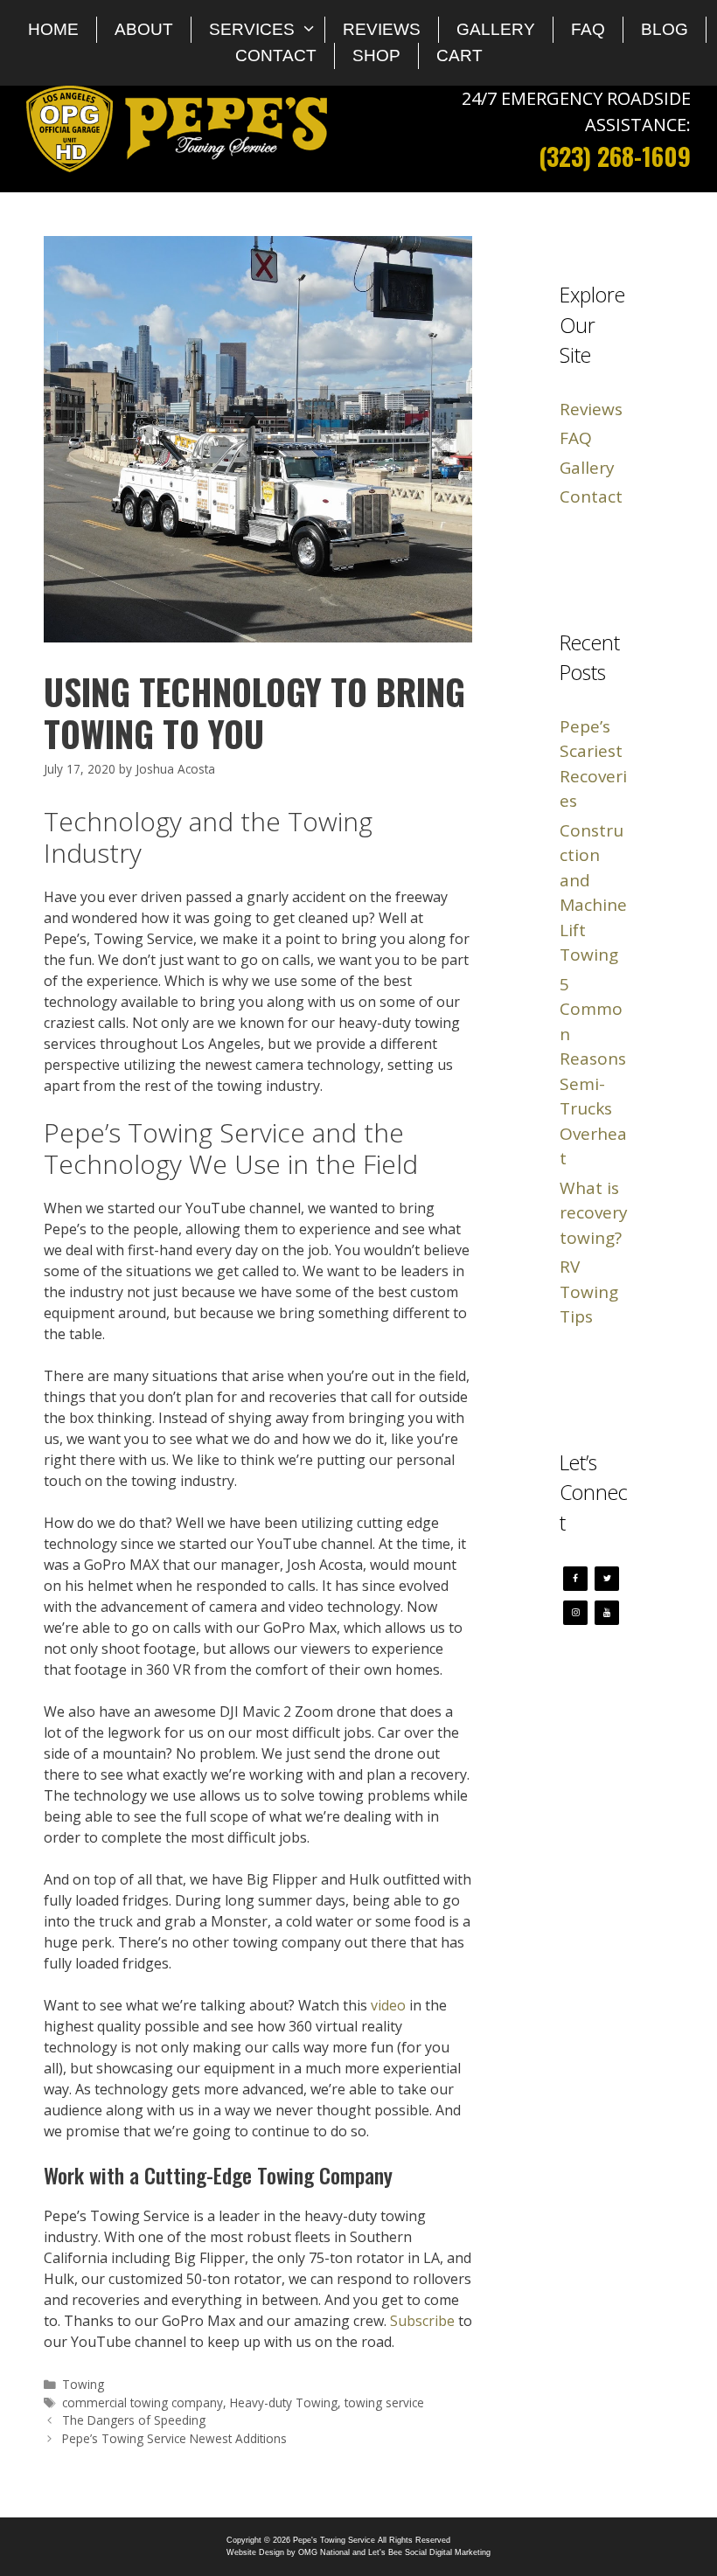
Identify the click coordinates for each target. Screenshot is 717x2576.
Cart (459, 56)
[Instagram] (575, 1613)
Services (252, 29)
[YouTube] (607, 1613)
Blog (665, 29)
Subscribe (422, 2321)
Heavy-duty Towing (284, 2402)
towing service (384, 2402)
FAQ (588, 29)
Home (53, 29)
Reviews (382, 29)
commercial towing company (143, 2402)
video (388, 2005)
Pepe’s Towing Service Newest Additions (174, 2438)
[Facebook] (575, 1579)
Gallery (496, 29)
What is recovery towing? (594, 1213)
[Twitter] (607, 1579)
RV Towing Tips (589, 1291)
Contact (276, 56)
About (144, 29)
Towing (83, 2384)
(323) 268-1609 (615, 156)
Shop (376, 56)
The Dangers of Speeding (134, 2420)
